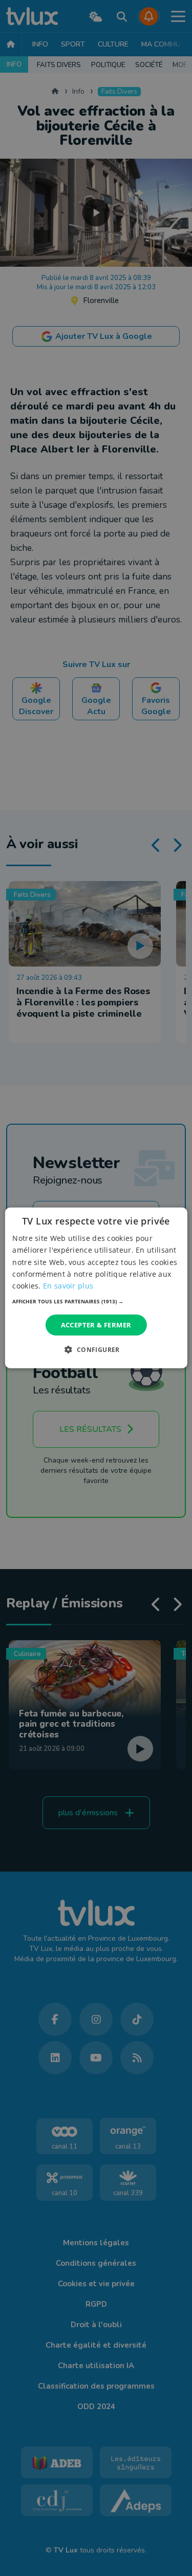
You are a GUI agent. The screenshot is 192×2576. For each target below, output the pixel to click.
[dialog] (96, 1288)
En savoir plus (68, 1286)
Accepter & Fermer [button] (96, 1325)
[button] (96, 1301)
